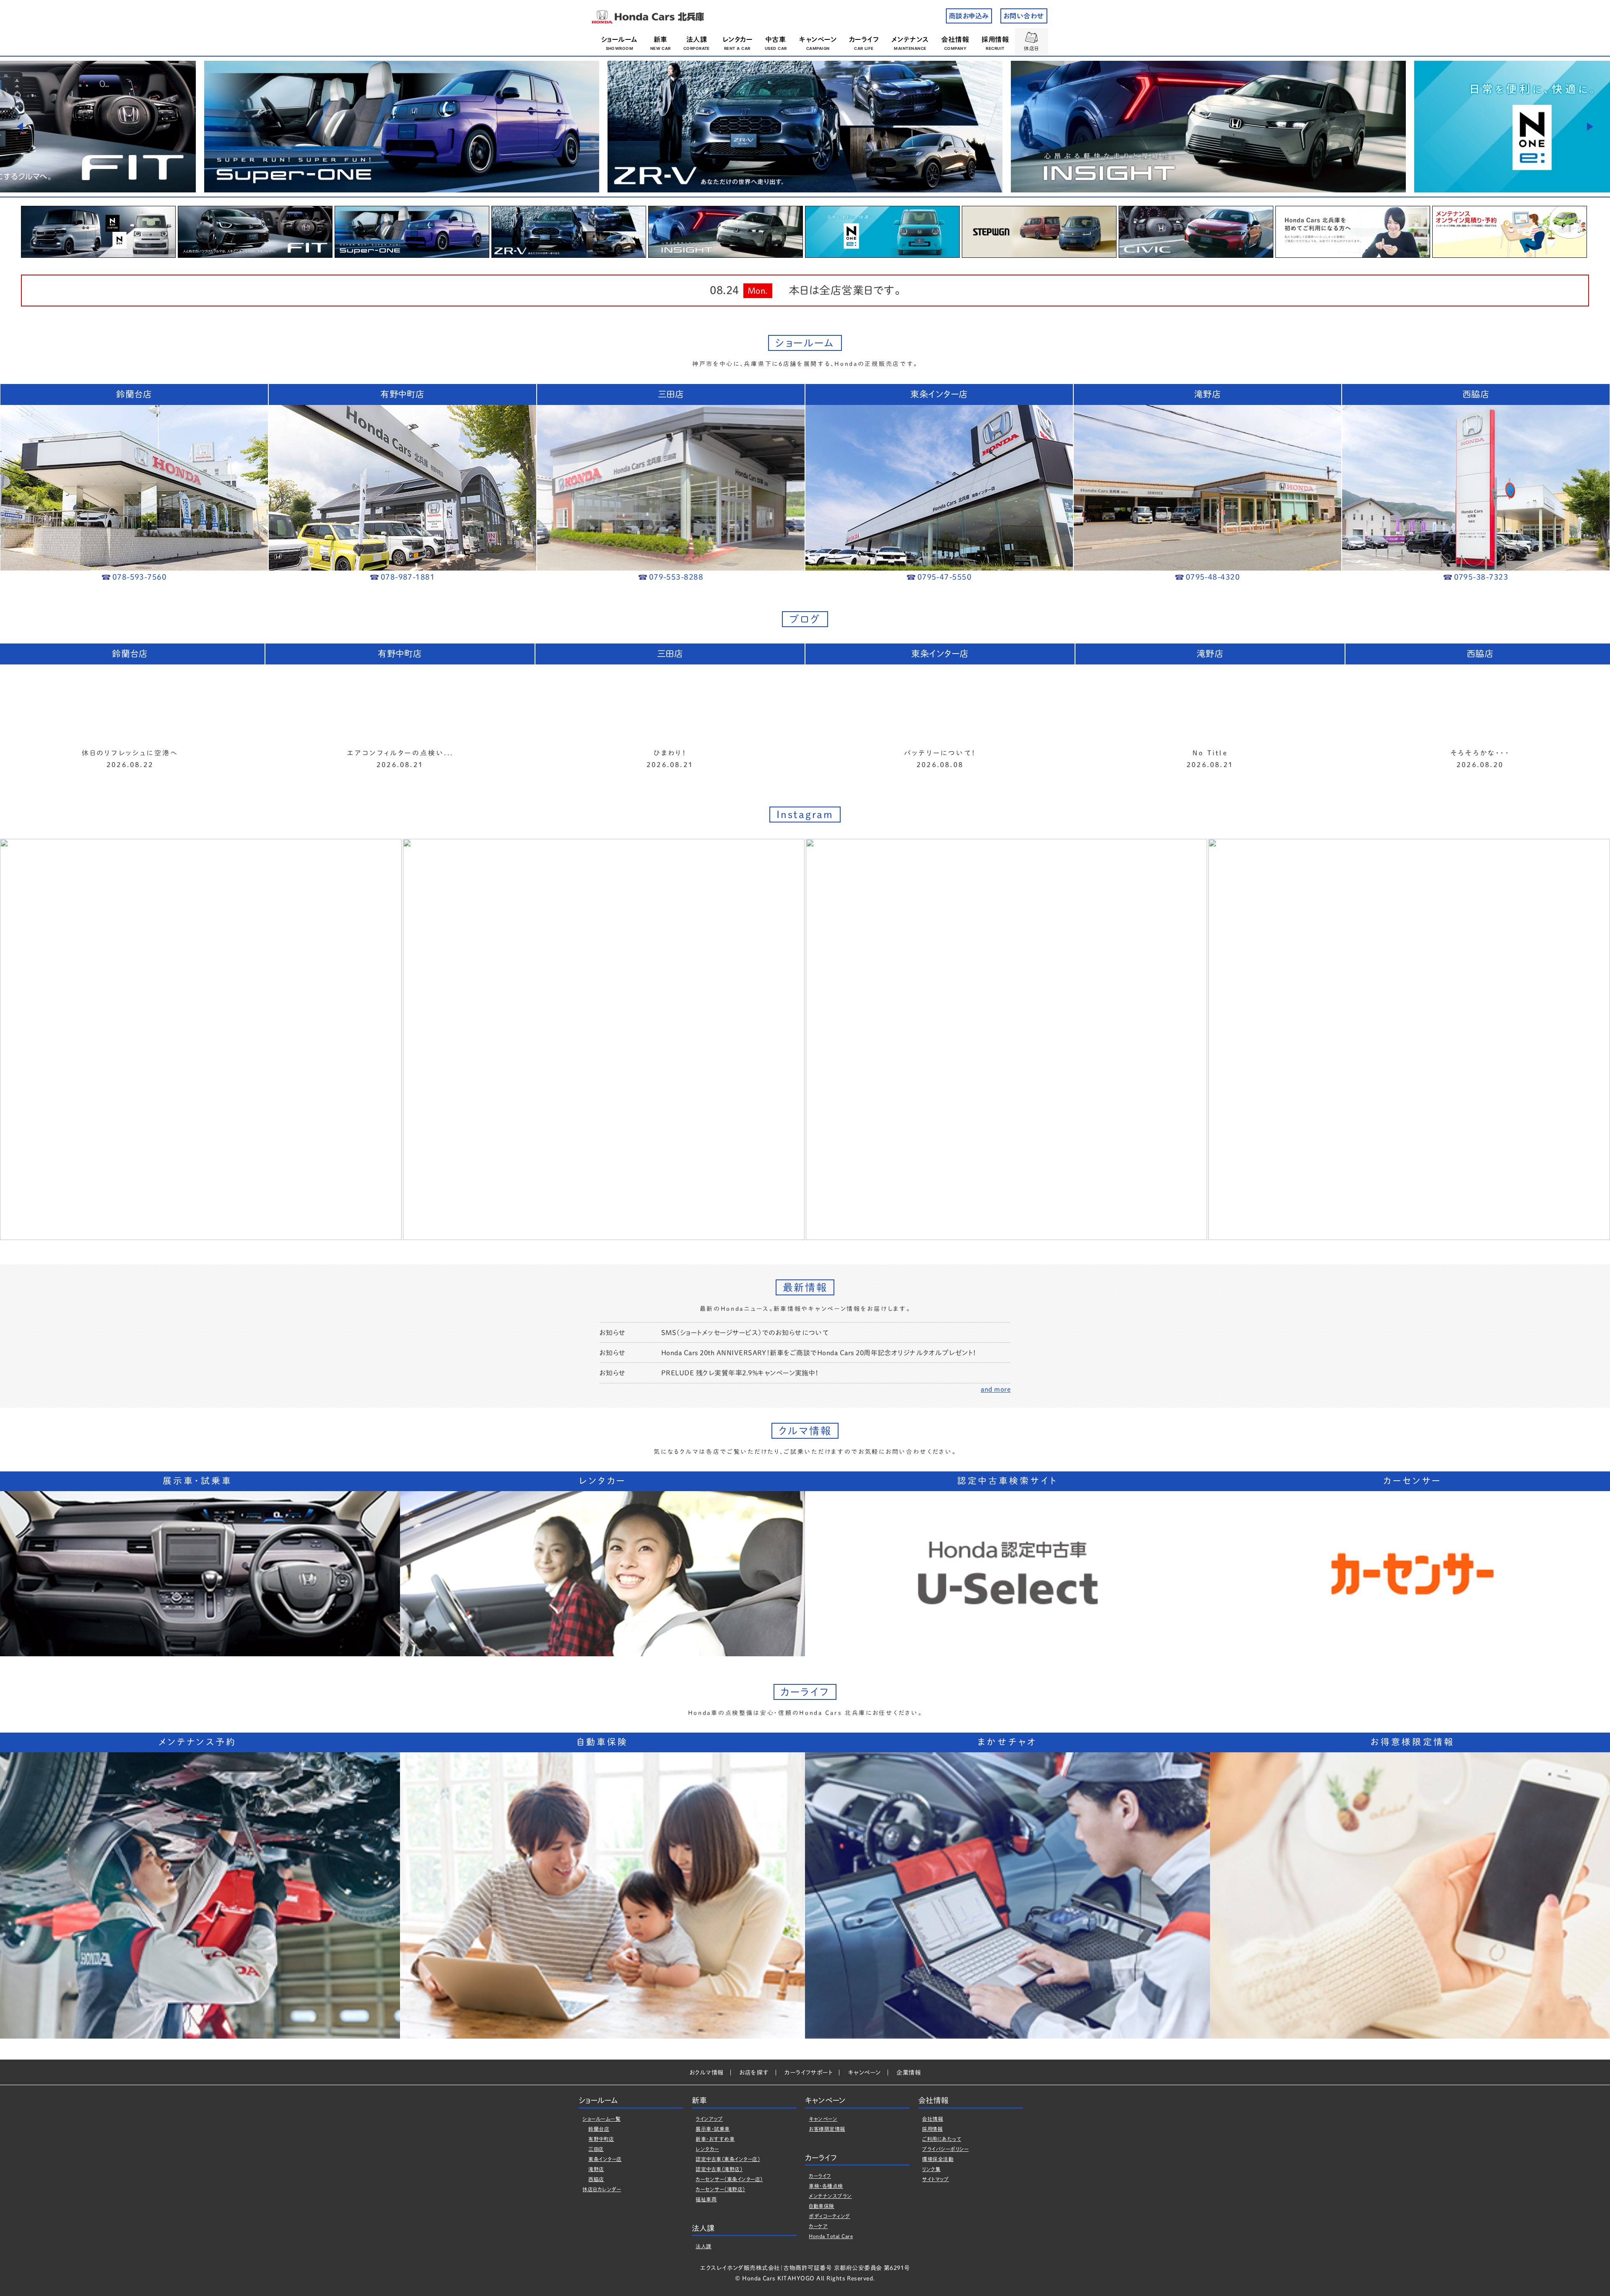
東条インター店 (605, 2159)
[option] (402, 127)
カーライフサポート (808, 2073)
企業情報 (909, 2073)
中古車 (776, 39)
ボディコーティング (829, 2216)
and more (996, 1389)
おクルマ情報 (706, 2073)
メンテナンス (910, 39)
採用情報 (995, 39)
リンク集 (931, 2169)
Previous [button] (20, 127)
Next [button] (1590, 127)
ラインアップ (709, 2119)
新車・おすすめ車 (715, 2139)
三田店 (596, 2149)
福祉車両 (706, 2199)
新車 (661, 39)
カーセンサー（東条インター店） (729, 2179)
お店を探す (754, 2073)
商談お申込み (969, 16)
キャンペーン (818, 39)
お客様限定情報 (827, 2129)
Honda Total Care (831, 2236)
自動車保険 (821, 2206)
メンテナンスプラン (830, 2196)
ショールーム (619, 39)
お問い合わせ (1024, 16)
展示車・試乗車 (713, 2129)
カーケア (818, 2226)
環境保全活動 (938, 2159)
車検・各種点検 (826, 2186)
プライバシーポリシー (945, 2149)
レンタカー (737, 39)
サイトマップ (935, 2179)
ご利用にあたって (941, 2139)
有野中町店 (601, 2139)
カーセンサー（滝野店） (720, 2189)
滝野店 (596, 2169)
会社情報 (955, 39)
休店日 (1031, 48)
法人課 (697, 39)
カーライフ (864, 39)
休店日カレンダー (602, 2189)
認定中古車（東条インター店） (728, 2159)
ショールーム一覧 (601, 2119)
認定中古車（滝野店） (719, 2169)
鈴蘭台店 (599, 2129)
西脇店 (596, 2179)
